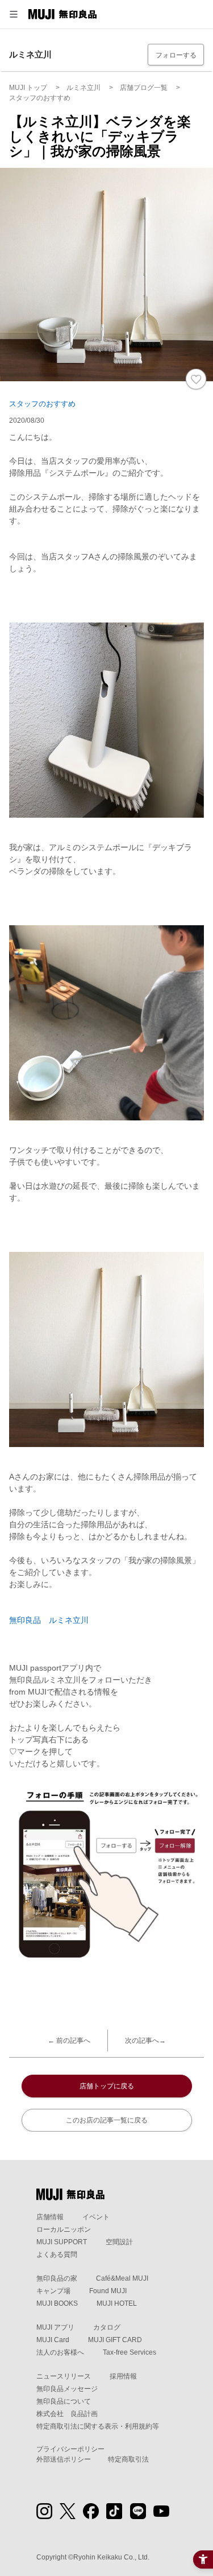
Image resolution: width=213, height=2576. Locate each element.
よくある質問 (57, 2254)
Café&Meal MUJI (122, 2278)
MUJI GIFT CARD (115, 2340)
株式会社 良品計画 (67, 2414)
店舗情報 (50, 2217)
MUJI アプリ (55, 2327)
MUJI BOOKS (57, 2303)
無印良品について (64, 2401)
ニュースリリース (64, 2376)
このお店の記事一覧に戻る (107, 2120)
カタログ (107, 2327)
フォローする (176, 55)
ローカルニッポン (64, 2229)
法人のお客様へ (60, 2352)
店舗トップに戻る (107, 2086)
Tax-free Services (130, 2352)
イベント (96, 2217)
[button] (14, 14)
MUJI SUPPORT (62, 2242)
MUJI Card (53, 2340)
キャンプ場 (53, 2291)
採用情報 (123, 2376)
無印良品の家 (57, 2278)
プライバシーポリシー (70, 2449)
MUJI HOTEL (117, 2303)
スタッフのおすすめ (42, 404)
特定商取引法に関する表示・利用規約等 (98, 2426)
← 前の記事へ (69, 2041)
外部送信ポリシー (64, 2459)
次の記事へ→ (145, 2041)
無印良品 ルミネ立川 (49, 1620)
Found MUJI (108, 2291)
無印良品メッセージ (67, 2389)
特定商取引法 (128, 2459)
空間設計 (119, 2242)
